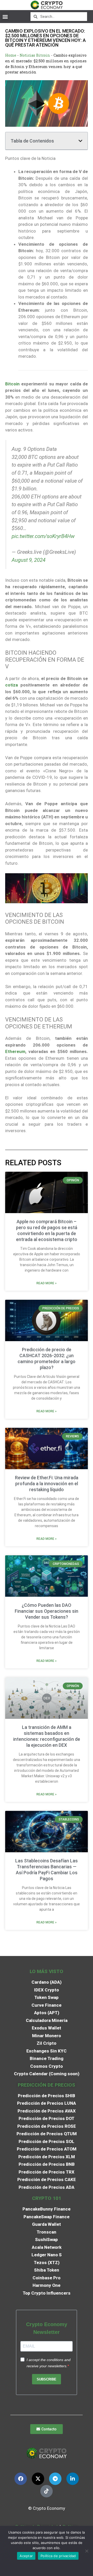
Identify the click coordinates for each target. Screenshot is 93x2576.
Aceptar (26, 2556)
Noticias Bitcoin (35, 55)
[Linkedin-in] (73, 2479)
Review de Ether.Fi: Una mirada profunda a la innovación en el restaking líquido (47, 1484)
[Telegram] (55, 2479)
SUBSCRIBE (47, 2379)
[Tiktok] (47, 2491)
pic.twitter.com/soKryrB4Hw (43, 536)
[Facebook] (21, 2479)
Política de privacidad (58, 2556)
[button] (5, 16)
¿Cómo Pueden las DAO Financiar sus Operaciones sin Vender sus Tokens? (47, 1611)
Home (11, 55)
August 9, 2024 (29, 560)
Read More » (47, 1283)
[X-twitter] (38, 2479)
